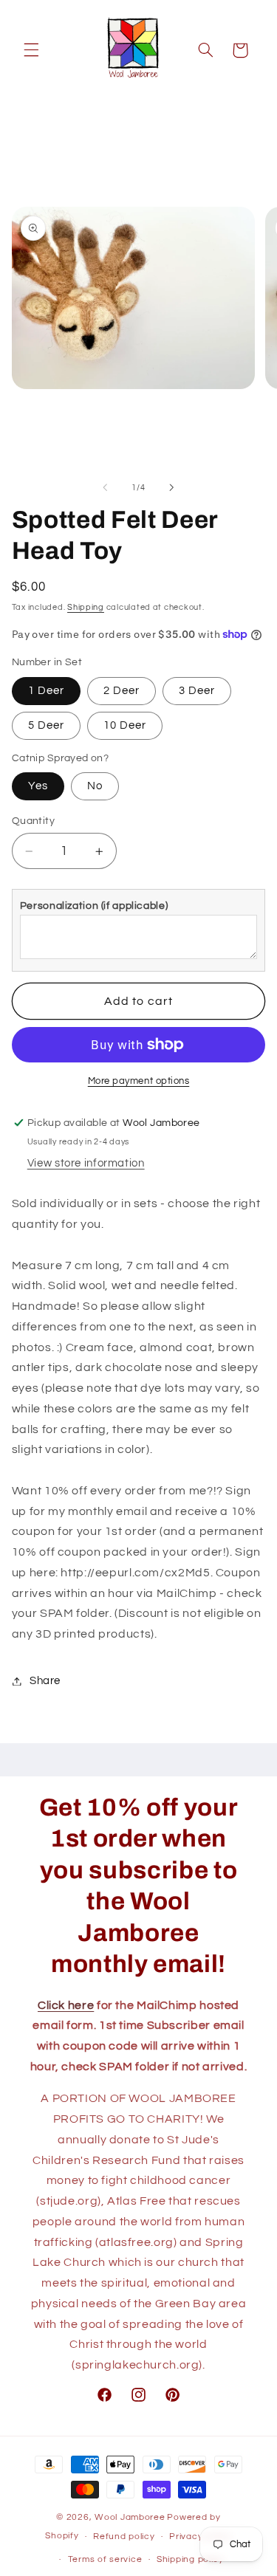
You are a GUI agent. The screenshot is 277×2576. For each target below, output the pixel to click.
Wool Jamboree (130, 2517)
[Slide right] (172, 488)
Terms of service (105, 2559)
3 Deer (197, 691)
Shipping (86, 607)
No (95, 786)
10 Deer (125, 725)
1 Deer (46, 691)
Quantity (33, 821)
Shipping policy (190, 2559)
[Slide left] (105, 488)
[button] (31, 50)
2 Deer (122, 691)
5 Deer (46, 725)
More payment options (139, 1081)
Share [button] (45, 1681)
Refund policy (124, 2536)
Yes (38, 786)
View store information (86, 1163)
